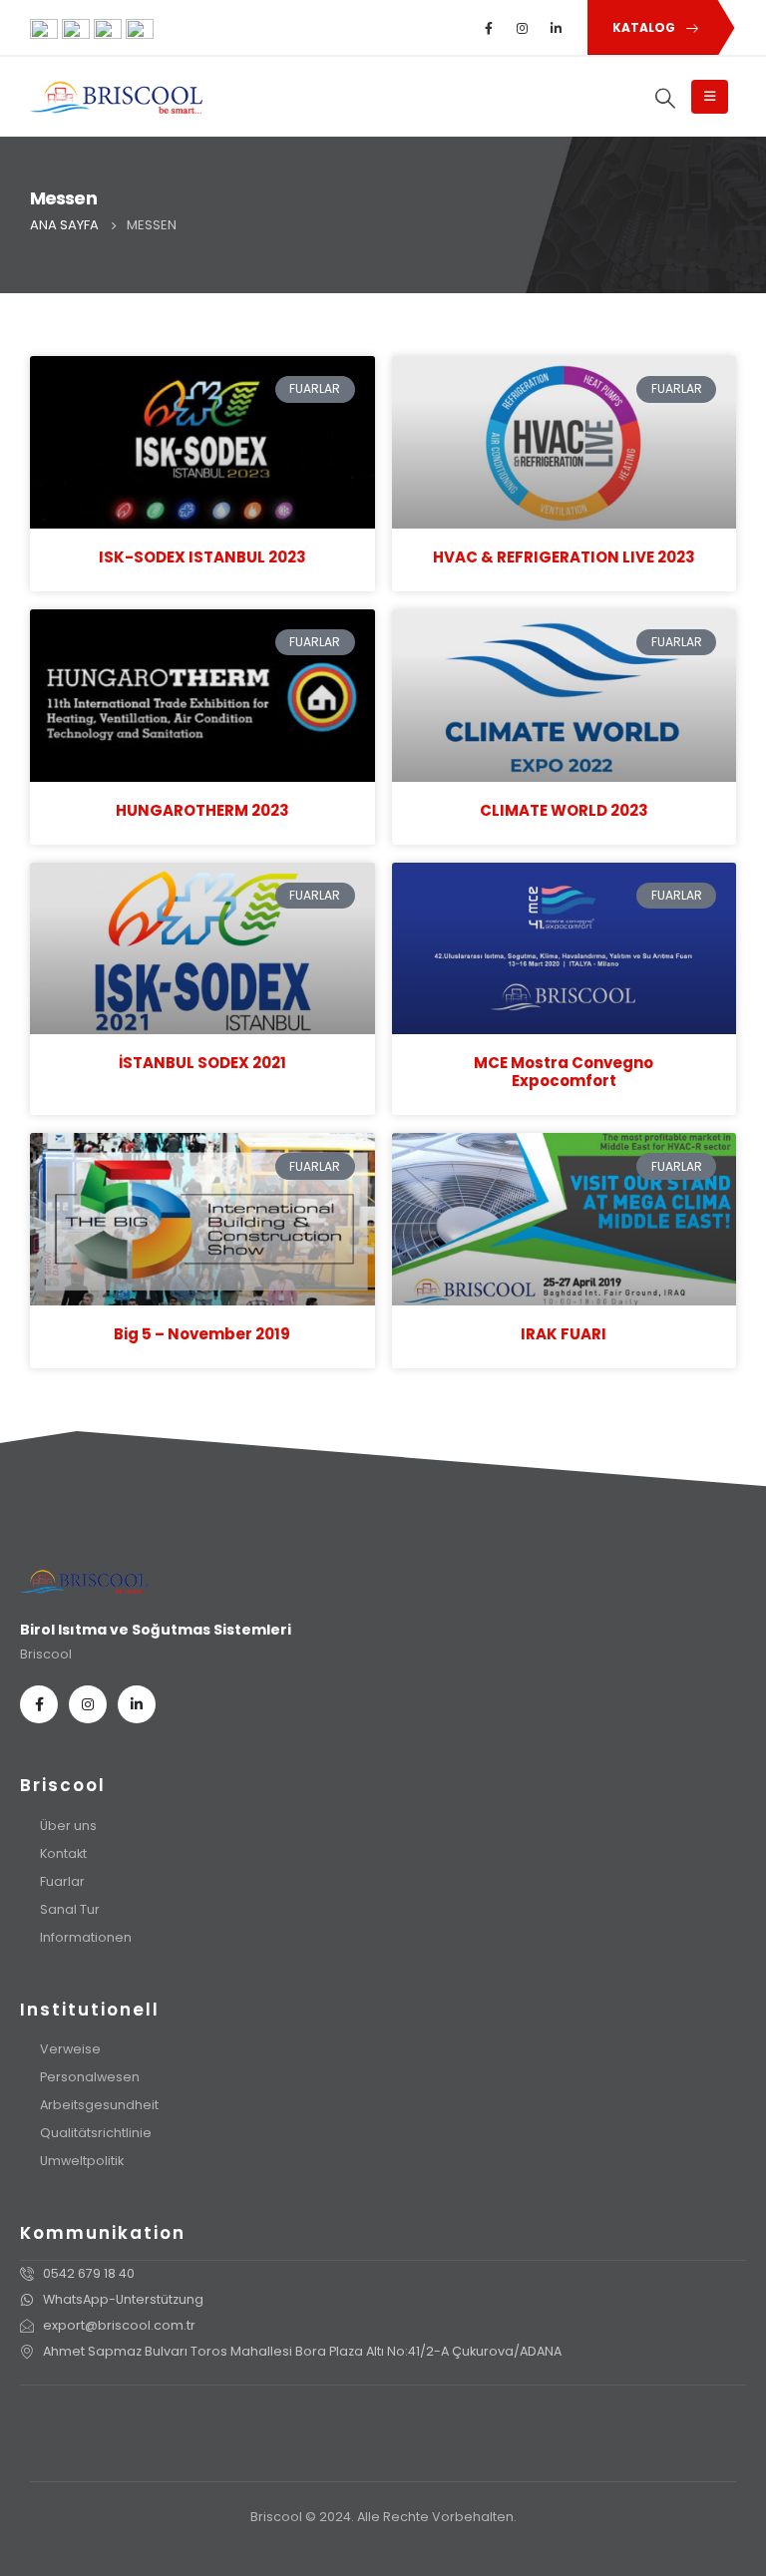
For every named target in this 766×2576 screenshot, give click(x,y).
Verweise (70, 2049)
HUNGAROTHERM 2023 (202, 810)
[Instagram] (523, 28)
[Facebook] (489, 28)
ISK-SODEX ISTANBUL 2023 (202, 557)
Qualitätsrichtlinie (96, 2133)
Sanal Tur (70, 1909)
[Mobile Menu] (710, 97)
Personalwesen (90, 2077)
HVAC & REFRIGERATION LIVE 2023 (564, 557)
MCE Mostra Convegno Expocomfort (564, 1072)
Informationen (86, 1937)
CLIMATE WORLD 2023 (564, 810)
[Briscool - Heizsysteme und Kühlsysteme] (116, 97)
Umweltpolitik (82, 2161)
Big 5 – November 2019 (202, 1334)
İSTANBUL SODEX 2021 (202, 1063)
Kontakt (63, 1853)
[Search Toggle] (666, 98)
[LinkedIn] (557, 28)
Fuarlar (62, 1881)
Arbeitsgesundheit (99, 2105)
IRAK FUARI (564, 1334)
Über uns (68, 1826)
